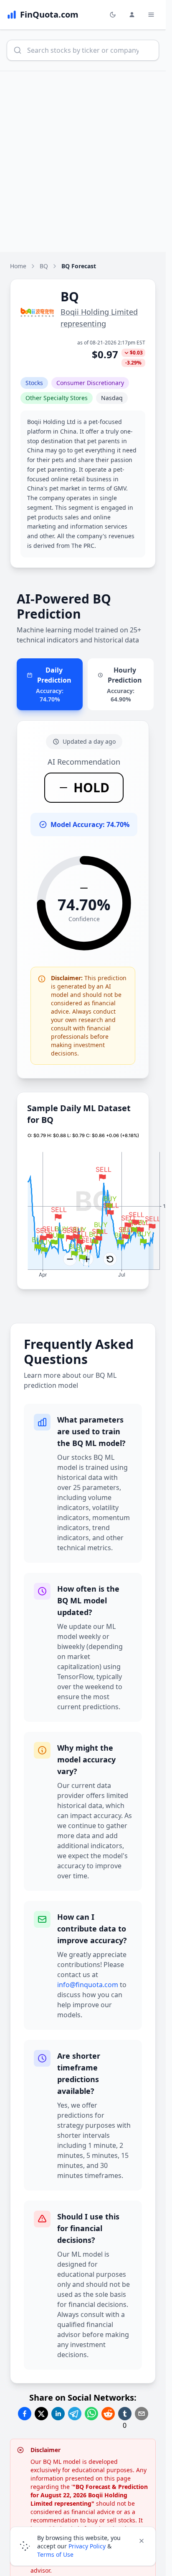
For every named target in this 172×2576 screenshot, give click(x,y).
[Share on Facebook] (25, 2414)
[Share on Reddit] (108, 2414)
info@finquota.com (88, 1985)
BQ (44, 266)
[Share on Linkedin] (58, 2414)
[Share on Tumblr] (125, 2414)
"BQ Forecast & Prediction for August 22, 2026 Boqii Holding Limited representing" (89, 2495)
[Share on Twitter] (41, 2414)
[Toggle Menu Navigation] (151, 15)
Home (18, 266)
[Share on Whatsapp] (91, 2414)
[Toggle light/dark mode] (113, 15)
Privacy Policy (87, 2546)
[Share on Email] (142, 2414)
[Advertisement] (86, 162)
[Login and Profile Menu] (132, 15)
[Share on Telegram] (75, 2414)
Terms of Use (55, 2554)
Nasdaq (112, 398)
